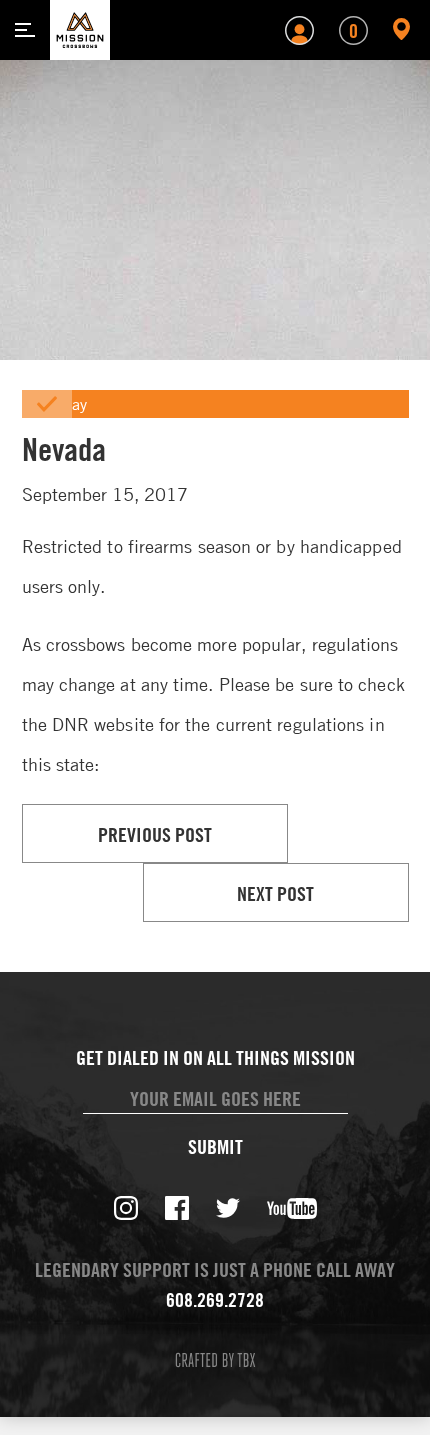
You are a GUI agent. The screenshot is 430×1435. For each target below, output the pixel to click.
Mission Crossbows (80, 30)
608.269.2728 (215, 1299)
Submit (215, 1147)
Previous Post (155, 834)
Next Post (275, 893)
